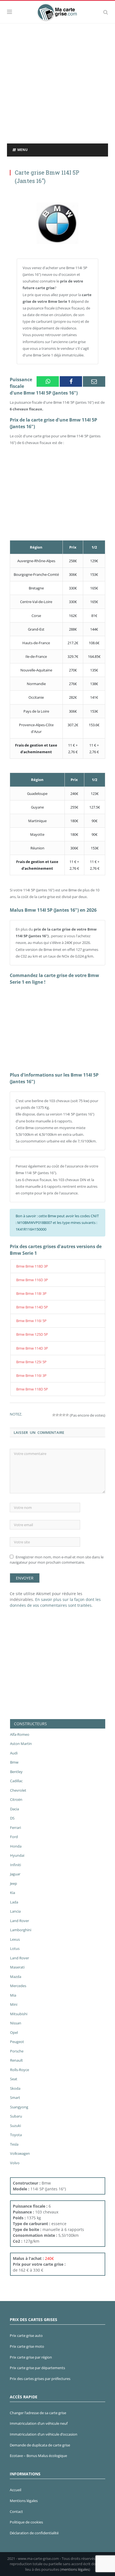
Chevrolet (18, 1790)
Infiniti (15, 1865)
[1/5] (54, 1415)
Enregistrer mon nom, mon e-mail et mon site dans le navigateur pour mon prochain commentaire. (57, 1560)
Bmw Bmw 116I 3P (31, 1375)
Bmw (14, 1762)
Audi (14, 1753)
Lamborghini (21, 1930)
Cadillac (16, 1781)
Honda (16, 1846)
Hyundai (17, 1855)
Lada (14, 1902)
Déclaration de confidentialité (34, 2533)
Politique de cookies (26, 2522)
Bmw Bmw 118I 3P (31, 1293)
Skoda (15, 2088)
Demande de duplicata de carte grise (40, 2445)
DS (12, 1818)
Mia (13, 1995)
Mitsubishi (19, 2014)
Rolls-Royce (20, 2070)
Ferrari (15, 1828)
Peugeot (17, 2042)
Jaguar (15, 1874)
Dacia (15, 1809)
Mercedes (18, 1986)
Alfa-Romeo (20, 1734)
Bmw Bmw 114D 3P (32, 1348)
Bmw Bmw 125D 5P (32, 1334)
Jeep (14, 1883)
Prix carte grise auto (26, 2335)
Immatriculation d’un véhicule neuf (39, 2423)
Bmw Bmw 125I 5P (31, 1362)
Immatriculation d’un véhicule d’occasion (44, 2434)
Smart (15, 2098)
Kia (13, 1893)
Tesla (14, 2144)
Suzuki (15, 2126)
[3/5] (61, 1415)
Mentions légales (24, 2501)
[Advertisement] (57, 83)
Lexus (15, 1939)
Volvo (15, 2163)
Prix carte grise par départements (37, 2368)
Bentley (16, 1772)
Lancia (15, 1911)
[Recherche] (106, 12)
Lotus (15, 1948)
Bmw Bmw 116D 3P (32, 1280)
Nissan (16, 2023)
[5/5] (67, 1415)
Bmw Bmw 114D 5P (32, 1307)
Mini (14, 2004)
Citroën (16, 1799)
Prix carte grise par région (31, 2357)
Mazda (16, 1977)
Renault (16, 2060)
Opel (14, 2032)
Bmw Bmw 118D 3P (32, 1266)
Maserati (17, 1967)
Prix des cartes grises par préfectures (40, 2379)
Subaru (16, 2116)
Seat (14, 2079)
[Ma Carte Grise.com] (58, 11)
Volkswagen (20, 2153)
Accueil (15, 2490)
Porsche (17, 2051)
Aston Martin (21, 1744)
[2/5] (57, 1415)
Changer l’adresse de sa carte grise (38, 2413)
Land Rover (20, 1921)
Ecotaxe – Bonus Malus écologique (38, 2456)
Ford (14, 1837)
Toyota (16, 2135)
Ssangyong (19, 2107)
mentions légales (75, 2569)
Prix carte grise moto (27, 2346)
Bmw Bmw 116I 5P (31, 1321)
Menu (22, 150)
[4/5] (64, 1415)
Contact (16, 2511)
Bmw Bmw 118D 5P (32, 1389)
